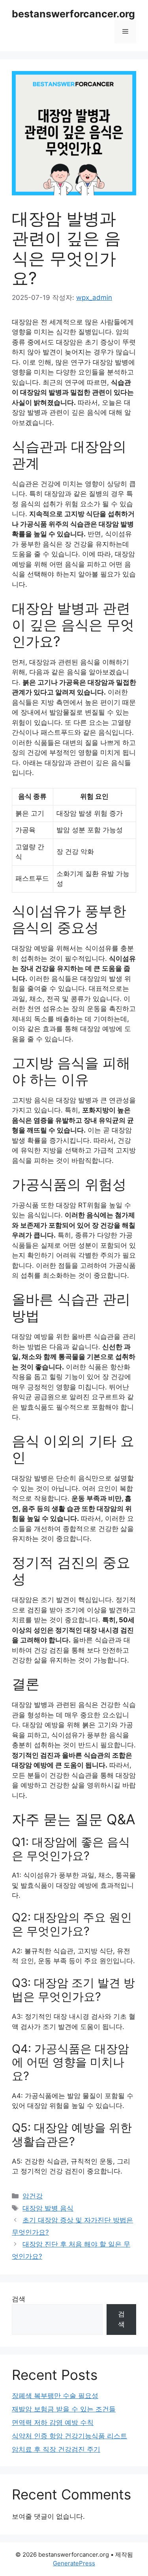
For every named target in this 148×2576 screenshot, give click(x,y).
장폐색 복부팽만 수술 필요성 (55, 2396)
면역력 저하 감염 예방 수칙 (53, 2422)
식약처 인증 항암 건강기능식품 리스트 (69, 2436)
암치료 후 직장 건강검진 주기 (56, 2449)
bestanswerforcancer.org (73, 14)
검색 (19, 2299)
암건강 (33, 2196)
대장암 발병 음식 (48, 2208)
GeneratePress (74, 2563)
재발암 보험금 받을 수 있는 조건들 (64, 2409)
